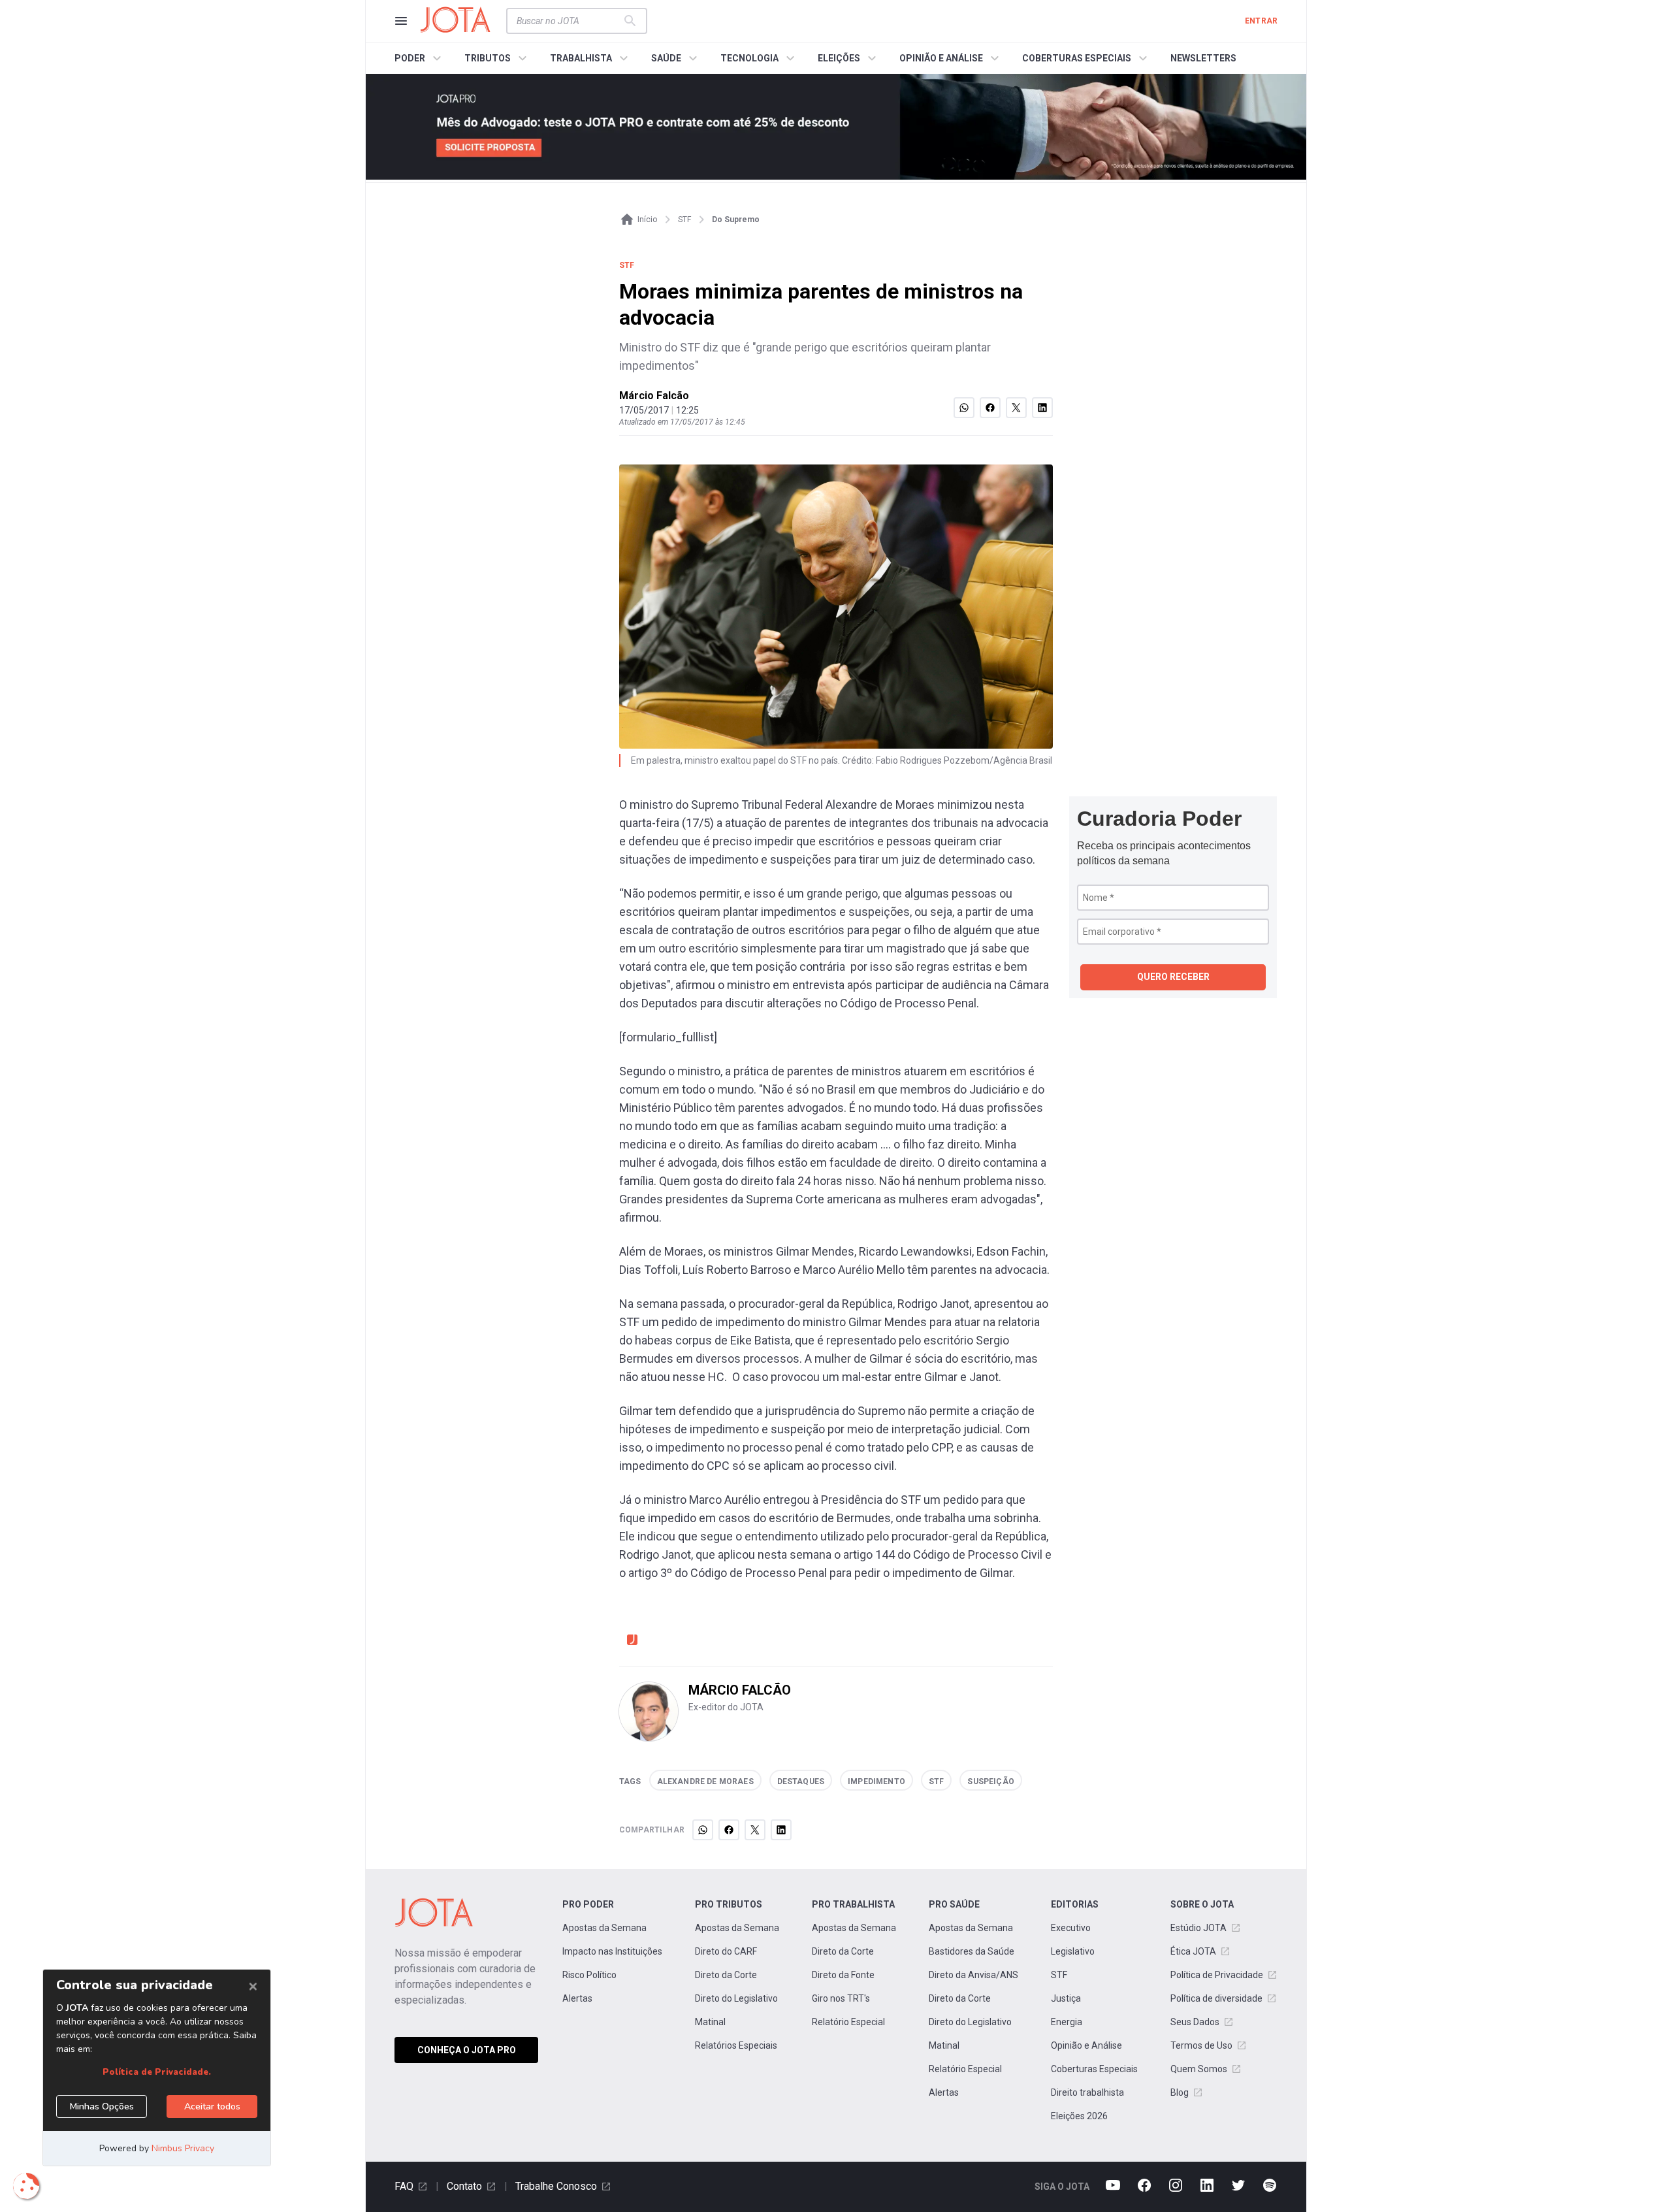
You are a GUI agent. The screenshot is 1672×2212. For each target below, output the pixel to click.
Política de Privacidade (1217, 1975)
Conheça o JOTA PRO (467, 2050)
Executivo (1071, 1928)
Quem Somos (1199, 2069)
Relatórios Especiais (736, 2045)
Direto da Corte (726, 1975)
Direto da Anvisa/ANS (973, 1975)
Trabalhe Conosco (556, 2186)
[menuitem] (420, 58)
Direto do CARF (726, 1951)
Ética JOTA (1193, 1951)
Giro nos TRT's (841, 1998)
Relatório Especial (848, 2022)
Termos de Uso (1201, 2045)
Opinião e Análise (1086, 2045)
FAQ (404, 2186)
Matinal (710, 2022)
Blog (1180, 2092)
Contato (464, 2186)
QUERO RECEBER (1173, 977)
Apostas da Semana (604, 1928)
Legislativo (1073, 1951)
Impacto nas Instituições (612, 1951)
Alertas (577, 1998)
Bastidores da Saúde (972, 1951)
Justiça (1066, 1998)
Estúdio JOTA (1198, 1928)
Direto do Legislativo (736, 1998)
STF (1059, 1975)
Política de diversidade (1216, 1998)
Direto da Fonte (843, 1975)
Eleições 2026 (1079, 2116)
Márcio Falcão (654, 396)
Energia (1067, 2022)
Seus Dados (1195, 2022)
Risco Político (589, 1975)
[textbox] (569, 21)
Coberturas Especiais (1094, 2069)
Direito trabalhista (1087, 2092)
